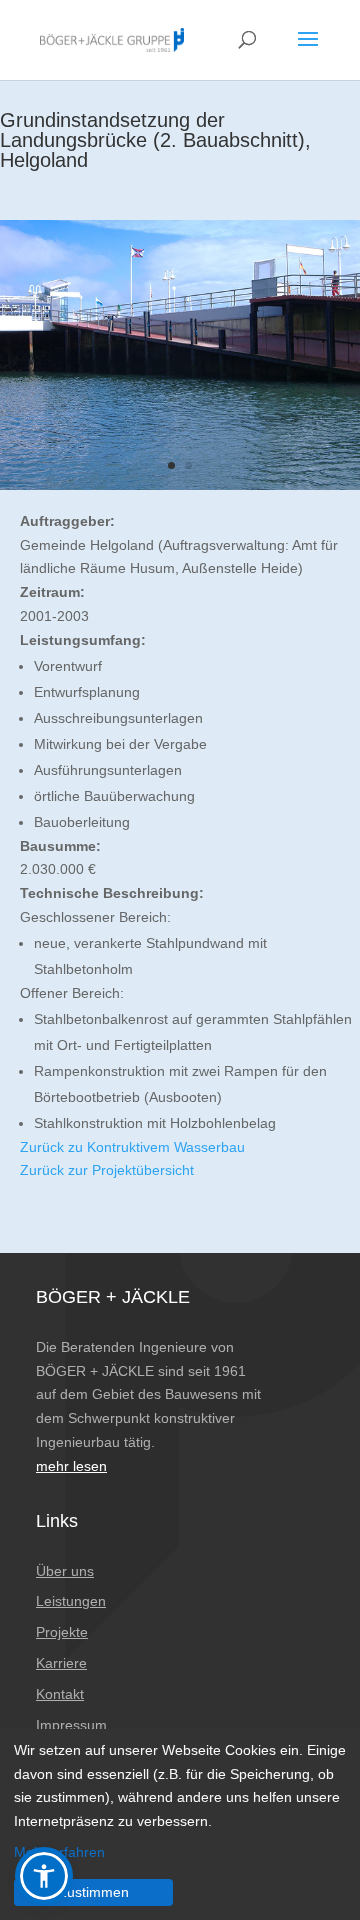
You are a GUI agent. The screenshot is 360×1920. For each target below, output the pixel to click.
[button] (44, 1876)
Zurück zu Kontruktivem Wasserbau (132, 1147)
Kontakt (60, 1694)
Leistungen (71, 1601)
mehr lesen (71, 1466)
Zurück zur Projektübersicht (107, 1170)
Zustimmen (93, 1892)
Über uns (65, 1571)
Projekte (62, 1632)
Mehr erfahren (59, 1852)
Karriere (61, 1663)
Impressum (71, 1725)
